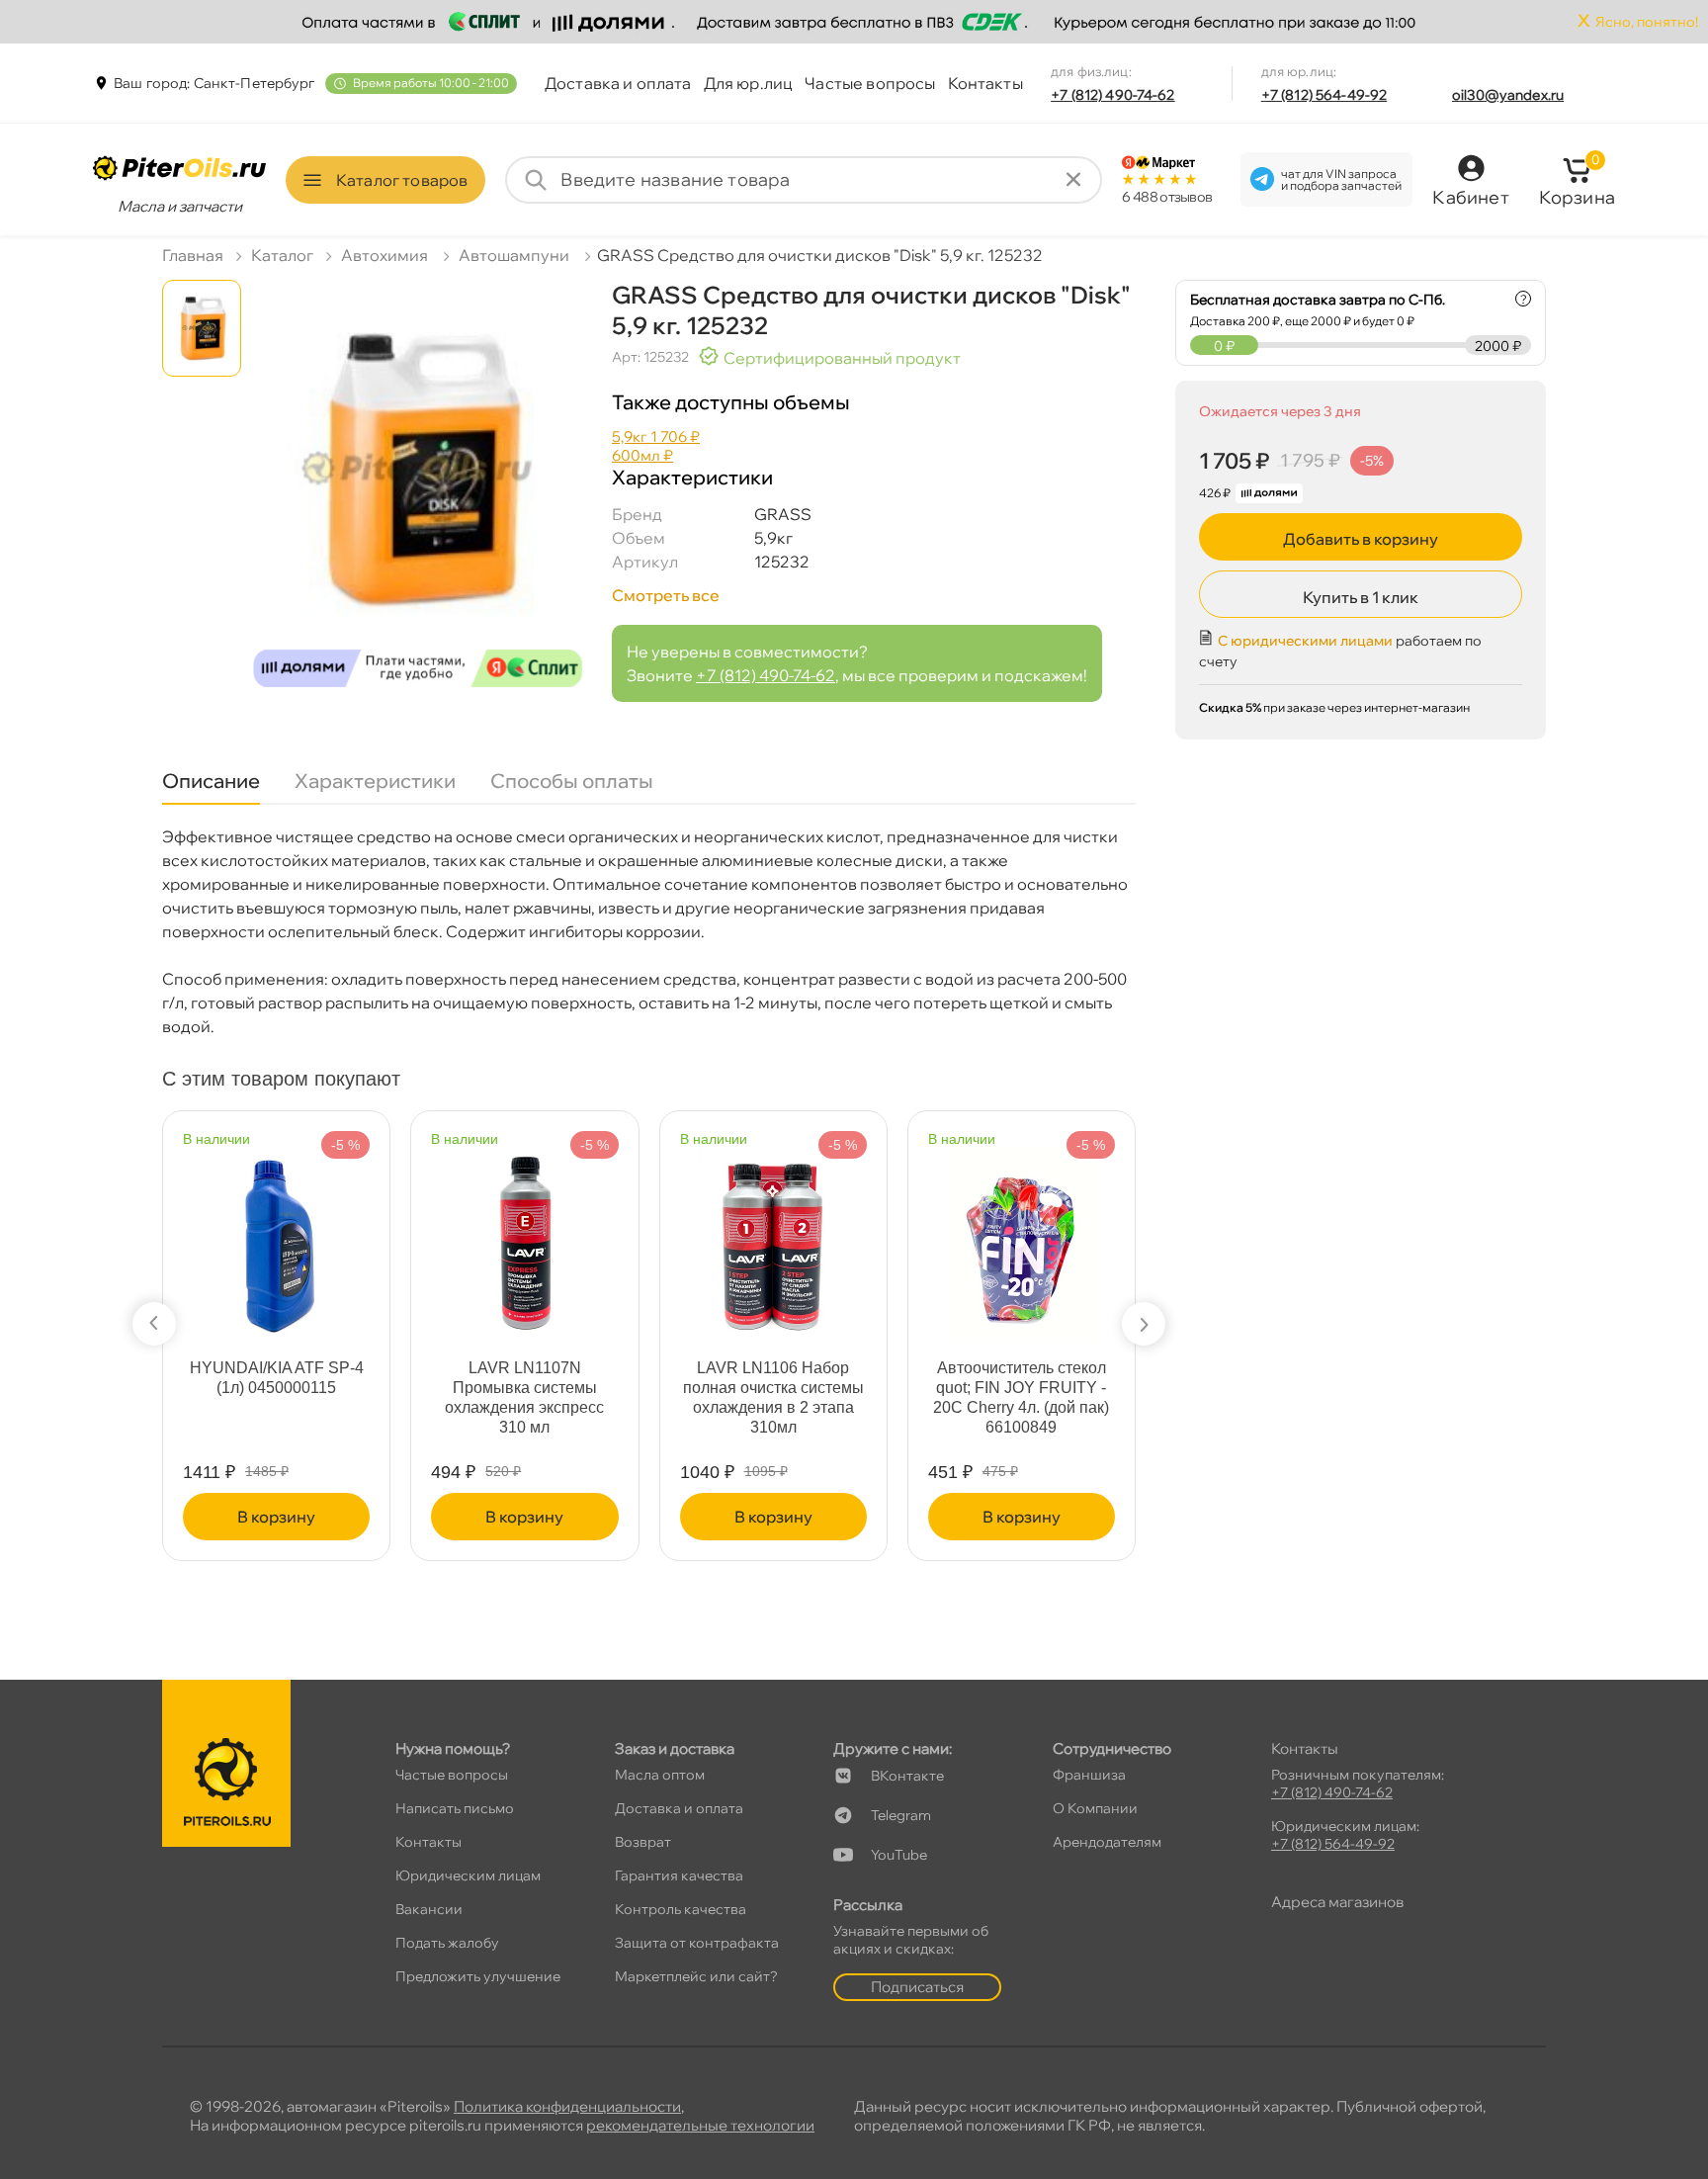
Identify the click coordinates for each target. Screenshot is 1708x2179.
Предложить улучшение (478, 1976)
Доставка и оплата (618, 83)
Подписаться (917, 1987)
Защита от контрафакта (697, 1943)
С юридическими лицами (1305, 641)
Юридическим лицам (468, 1875)
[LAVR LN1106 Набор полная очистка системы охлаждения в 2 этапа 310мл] (773, 1235)
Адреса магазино (1337, 1902)
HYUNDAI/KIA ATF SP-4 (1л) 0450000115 (277, 1378)
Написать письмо (455, 1808)
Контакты (985, 83)
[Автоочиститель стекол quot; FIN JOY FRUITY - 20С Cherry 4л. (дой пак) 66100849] (1021, 1235)
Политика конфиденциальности (567, 2106)
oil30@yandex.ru (1508, 95)
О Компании (1095, 1808)
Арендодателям (1107, 1842)
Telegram (901, 1815)
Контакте (907, 1776)
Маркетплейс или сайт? (696, 1976)
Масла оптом (660, 1775)
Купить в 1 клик (1361, 597)
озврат (643, 1842)
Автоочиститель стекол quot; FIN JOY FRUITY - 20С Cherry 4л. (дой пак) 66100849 (1021, 1397)
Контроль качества (681, 1909)
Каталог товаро (402, 180)
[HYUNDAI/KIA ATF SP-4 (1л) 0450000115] (277, 1235)
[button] (154, 1324)
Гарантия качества (679, 1875)
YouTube (899, 1855)
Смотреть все (666, 595)
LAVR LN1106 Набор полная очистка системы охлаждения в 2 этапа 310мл (773, 1397)
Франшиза (1089, 1775)
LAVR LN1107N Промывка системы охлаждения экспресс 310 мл (524, 1397)
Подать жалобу (447, 1943)
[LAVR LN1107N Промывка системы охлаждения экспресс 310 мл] (525, 1235)
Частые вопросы (870, 83)
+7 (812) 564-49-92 (1324, 95)
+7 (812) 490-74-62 (1113, 95)
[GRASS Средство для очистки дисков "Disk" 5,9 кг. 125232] (418, 490)
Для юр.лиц (749, 83)
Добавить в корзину (1361, 539)
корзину (276, 1517)
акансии (429, 1909)
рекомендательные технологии (700, 2125)
